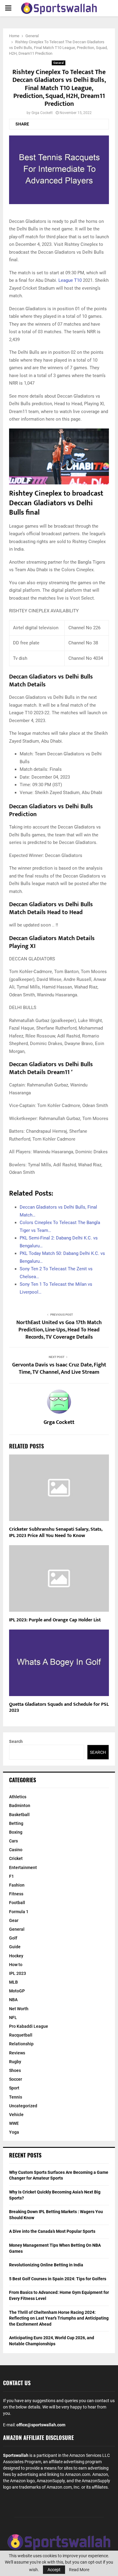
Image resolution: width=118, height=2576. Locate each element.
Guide (15, 1947)
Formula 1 (19, 1912)
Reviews (17, 2053)
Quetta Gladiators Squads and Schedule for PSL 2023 (59, 1708)
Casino (16, 1850)
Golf (13, 1938)
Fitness (16, 1894)
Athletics (18, 1797)
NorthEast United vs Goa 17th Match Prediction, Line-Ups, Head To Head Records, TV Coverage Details (59, 1330)
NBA (13, 2000)
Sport (14, 2088)
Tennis (16, 2097)
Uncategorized (23, 2106)
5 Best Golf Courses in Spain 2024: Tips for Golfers (58, 2279)
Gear (14, 1920)
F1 (11, 1876)
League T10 (71, 280)
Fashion (17, 1885)
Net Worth (19, 2009)
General (59, 63)
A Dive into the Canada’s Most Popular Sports (52, 2231)
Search (16, 1741)
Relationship (21, 2044)
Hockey (16, 1956)
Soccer (16, 2079)
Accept (54, 2570)
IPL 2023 (18, 1973)
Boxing (16, 1832)
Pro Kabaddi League (29, 2026)
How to (16, 1965)
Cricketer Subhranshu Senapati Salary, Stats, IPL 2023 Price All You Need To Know (56, 1532)
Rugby (15, 2062)
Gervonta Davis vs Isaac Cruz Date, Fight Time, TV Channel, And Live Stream (59, 1369)
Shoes (15, 2070)
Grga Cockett (42, 113)
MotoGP (17, 1991)
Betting (16, 1823)
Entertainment (23, 1868)
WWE (14, 2123)
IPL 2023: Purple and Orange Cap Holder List (55, 1620)
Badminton (20, 1806)
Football (17, 1903)
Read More (79, 2570)
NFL (13, 2017)
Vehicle (16, 2115)
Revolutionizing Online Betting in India (46, 2265)
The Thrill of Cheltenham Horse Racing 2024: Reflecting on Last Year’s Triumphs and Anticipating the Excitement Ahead (59, 2318)
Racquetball (21, 2035)
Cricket (16, 1858)
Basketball (19, 1815)
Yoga (14, 2132)
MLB (13, 1982)
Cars (13, 1841)
